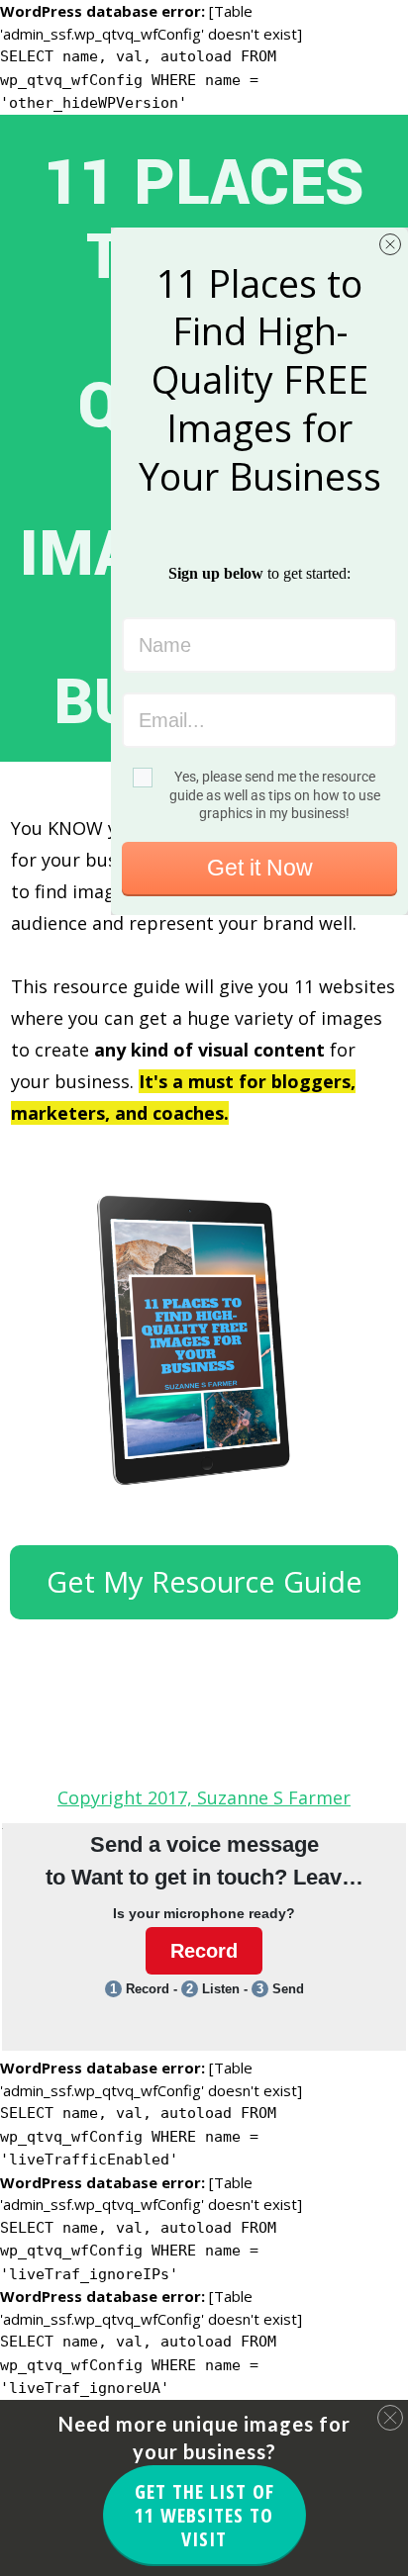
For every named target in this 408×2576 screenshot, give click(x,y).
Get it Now (260, 868)
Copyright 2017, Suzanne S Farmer (204, 1797)
